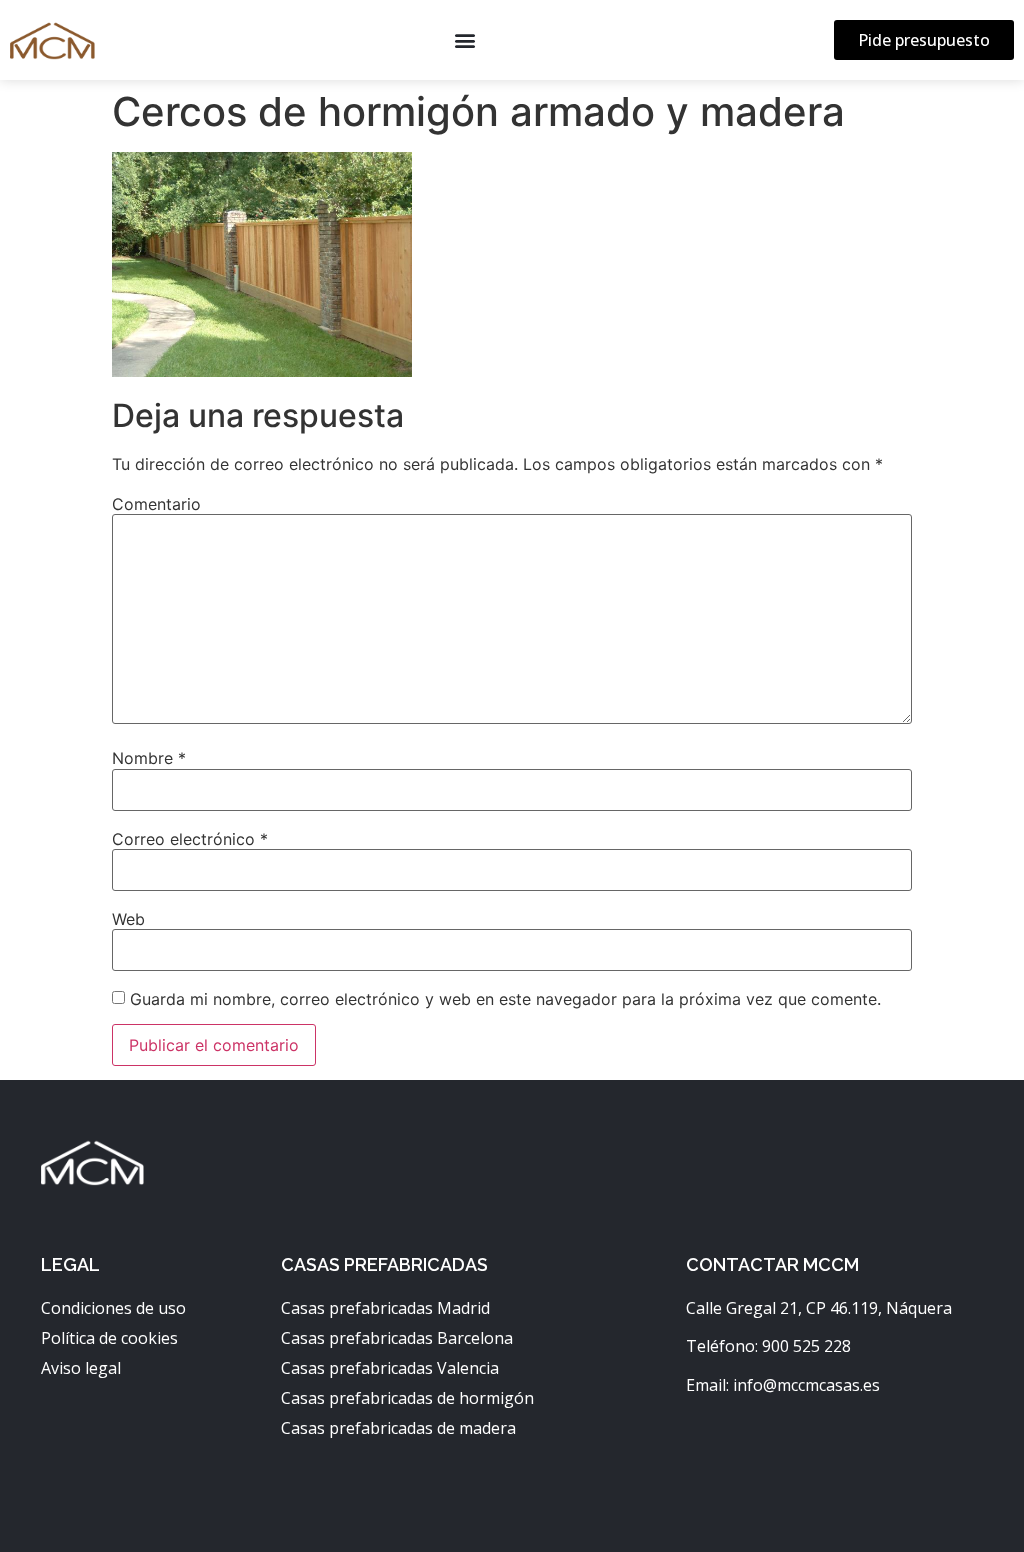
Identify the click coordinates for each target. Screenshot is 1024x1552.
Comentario (156, 504)
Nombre (149, 758)
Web (128, 919)
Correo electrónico (190, 839)
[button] (464, 40)
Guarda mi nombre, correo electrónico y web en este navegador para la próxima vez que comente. (505, 999)
